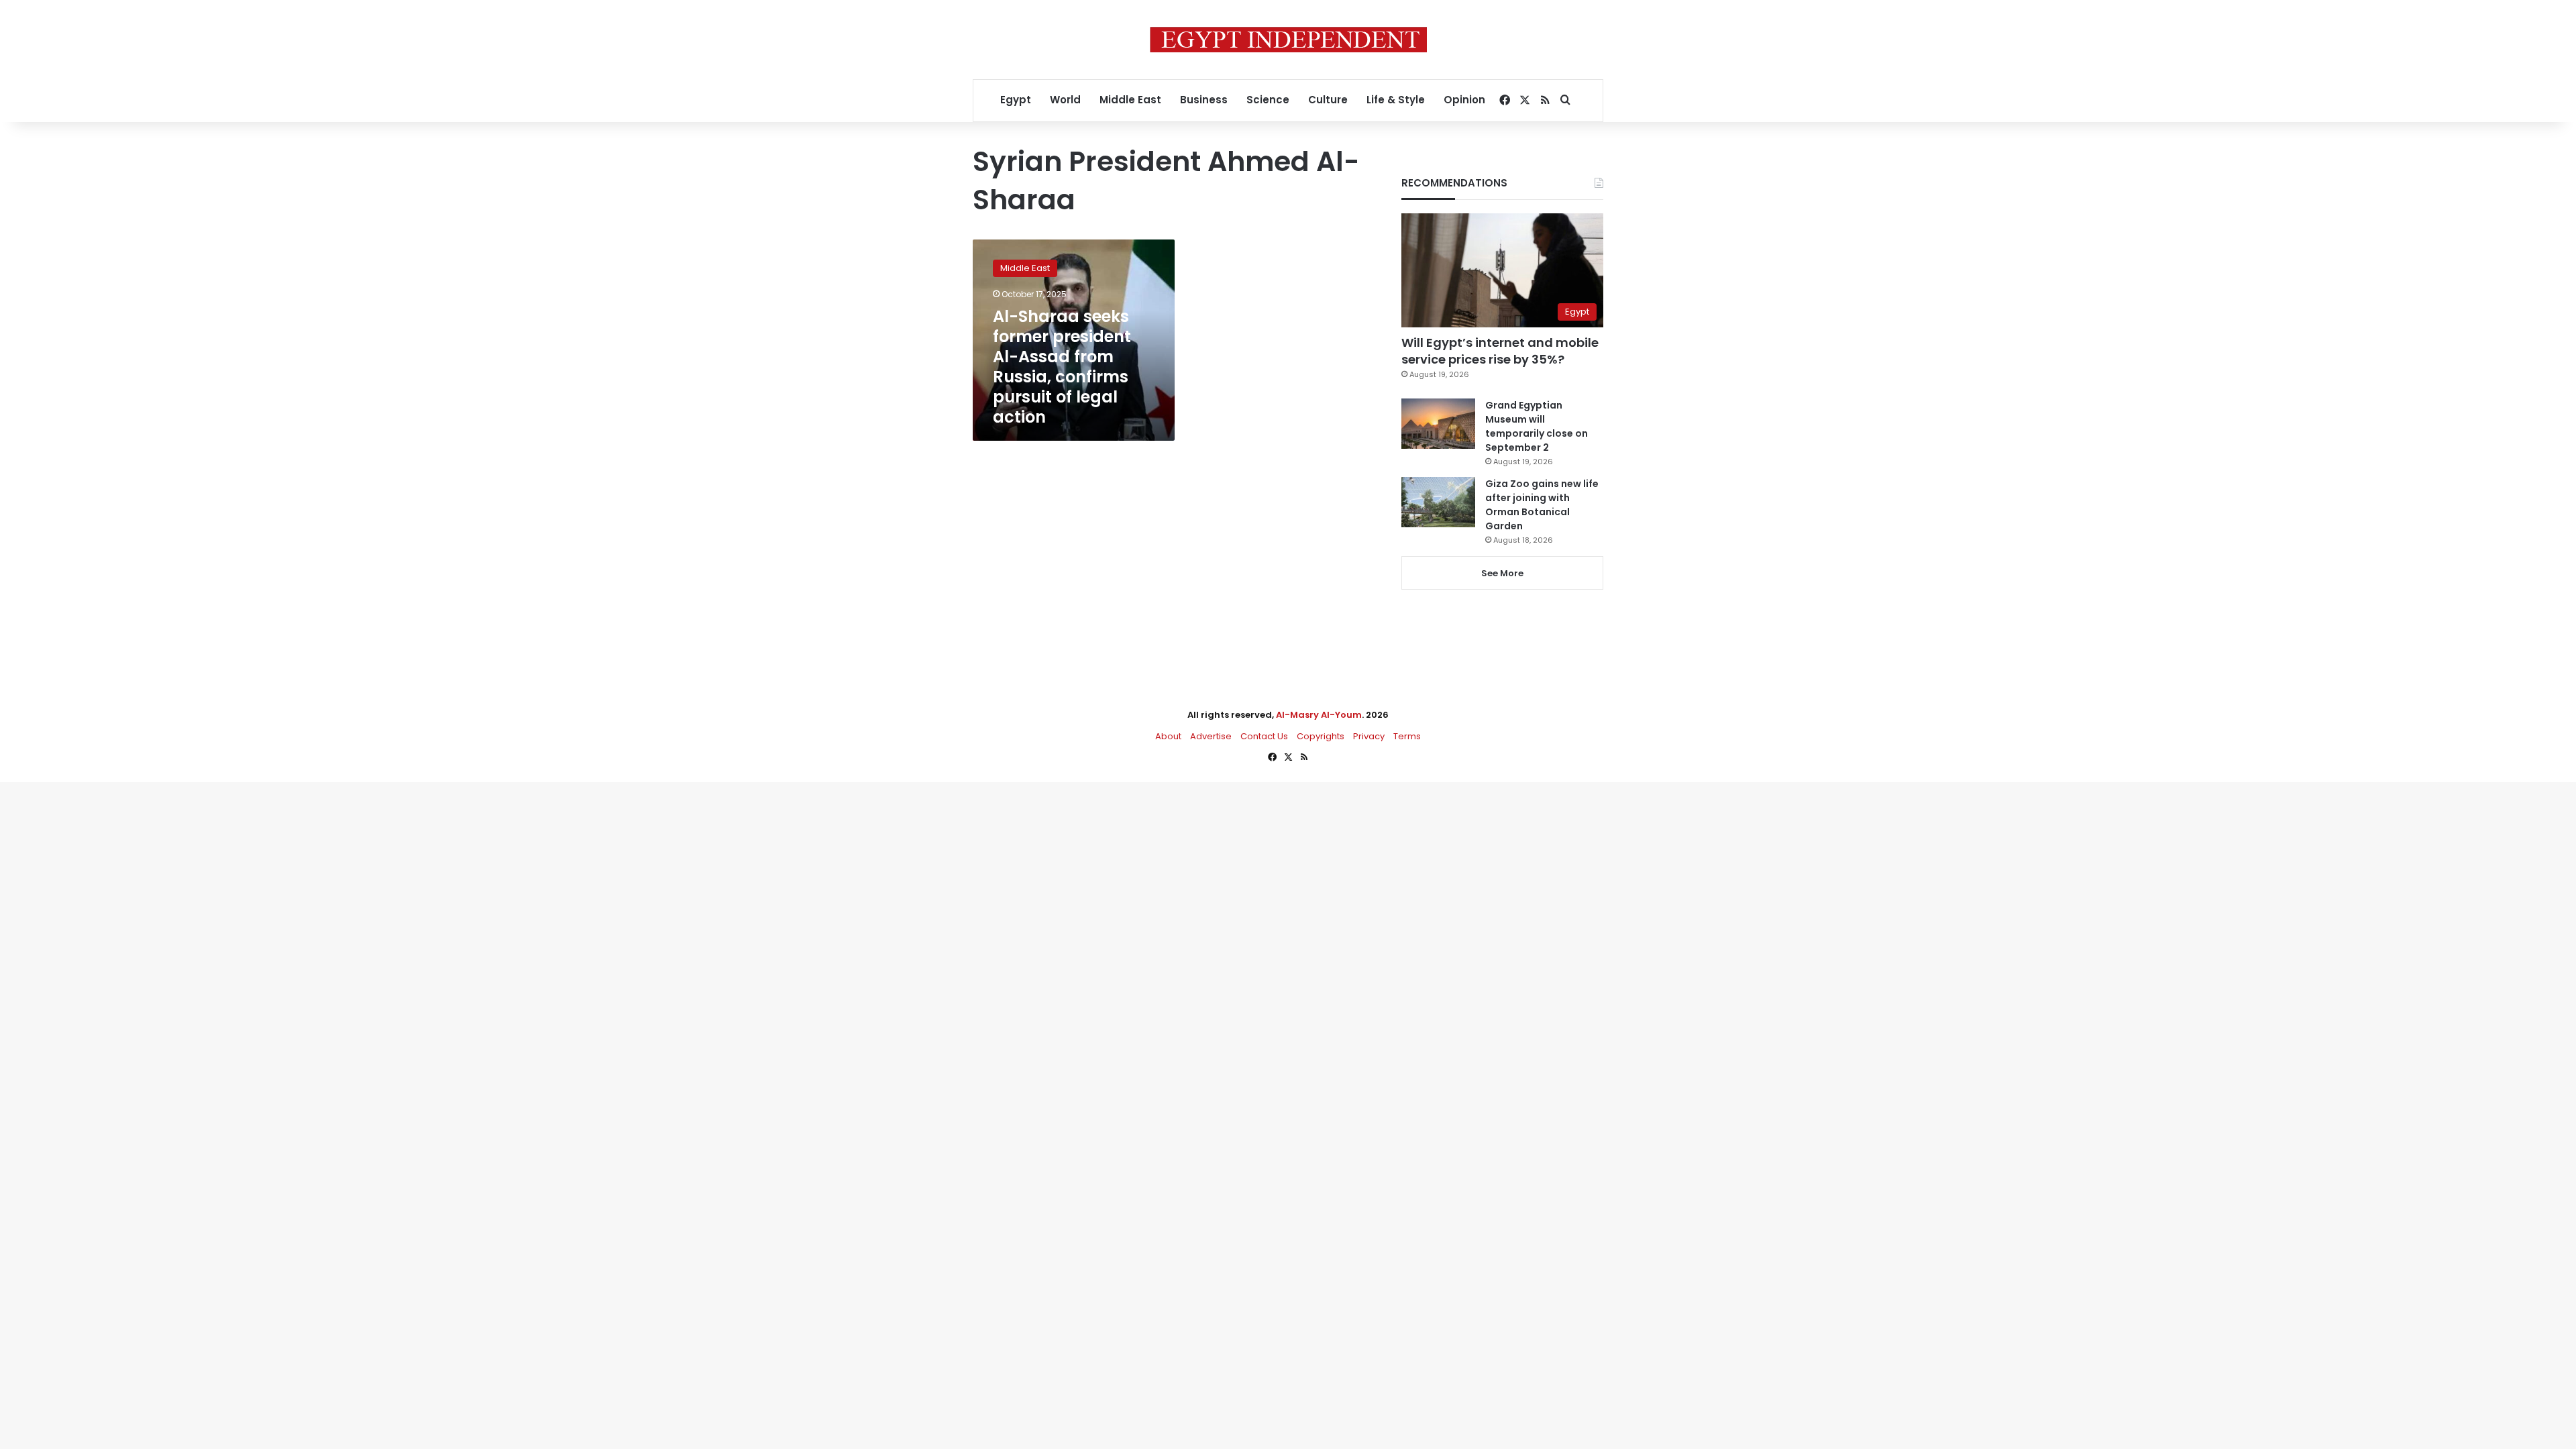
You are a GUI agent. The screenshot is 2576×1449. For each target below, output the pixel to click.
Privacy (1369, 736)
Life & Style (1396, 100)
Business (1204, 100)
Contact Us (1264, 736)
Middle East (1130, 100)
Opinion (1464, 100)
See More (1502, 573)
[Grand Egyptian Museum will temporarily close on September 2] (1438, 424)
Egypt (1016, 100)
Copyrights (1321, 736)
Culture (1328, 100)
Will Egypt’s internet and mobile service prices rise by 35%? (1500, 351)
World (1065, 100)
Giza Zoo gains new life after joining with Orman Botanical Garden (1542, 505)
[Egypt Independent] (1288, 40)
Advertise (1211, 736)
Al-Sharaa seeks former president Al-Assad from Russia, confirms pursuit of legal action (1062, 367)
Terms (1407, 736)
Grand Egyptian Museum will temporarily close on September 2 (1537, 426)
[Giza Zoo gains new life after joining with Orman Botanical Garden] (1438, 502)
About (1168, 736)
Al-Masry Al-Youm (1319, 715)
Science (1268, 100)
